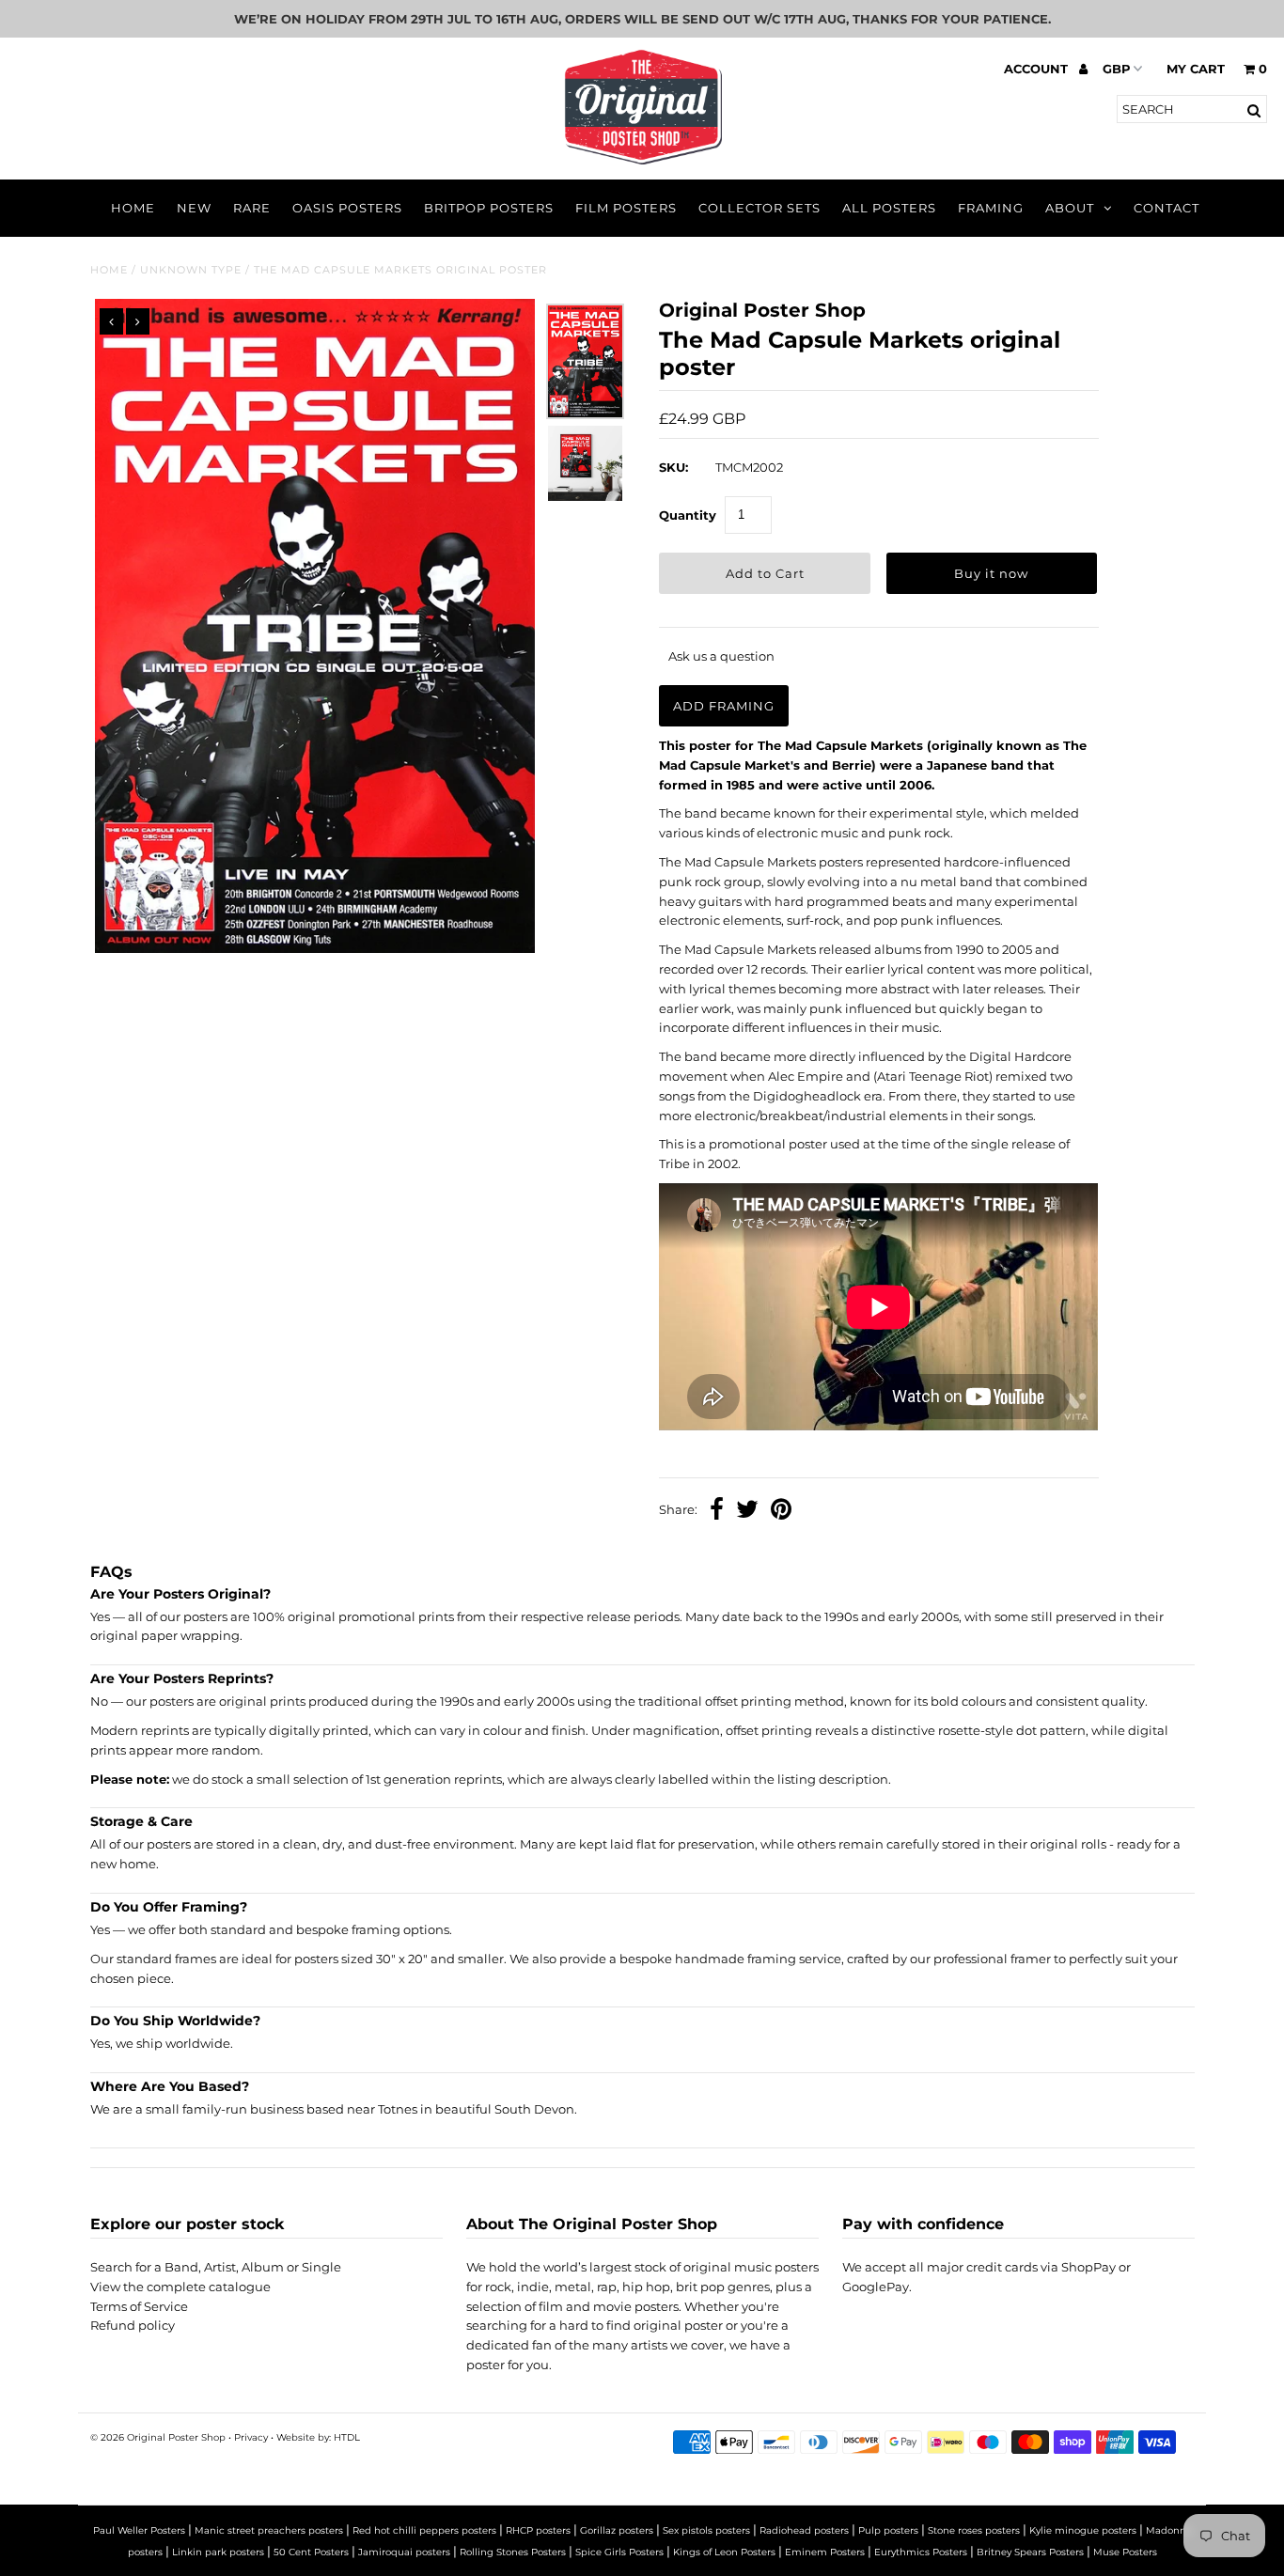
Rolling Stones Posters (513, 2552)
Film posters (626, 208)
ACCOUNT (1038, 69)
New (194, 208)
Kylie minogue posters (1083, 2530)
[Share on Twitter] (747, 1511)
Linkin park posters (218, 2552)
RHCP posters (538, 2530)
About (1070, 208)
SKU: (673, 467)
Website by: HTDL (318, 2437)
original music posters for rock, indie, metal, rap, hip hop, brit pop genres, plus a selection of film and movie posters (642, 2287)
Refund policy (133, 2325)
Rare (252, 208)
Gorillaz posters (617, 2530)
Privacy (251, 2437)
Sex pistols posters (706, 2530)
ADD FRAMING (724, 706)
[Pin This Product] (781, 1511)
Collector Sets (759, 208)
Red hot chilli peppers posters (424, 2530)
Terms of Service (139, 2306)
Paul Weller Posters (139, 2530)
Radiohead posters (804, 2530)
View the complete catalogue (180, 2287)
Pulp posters (888, 2530)
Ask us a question (721, 656)
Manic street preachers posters (269, 2530)
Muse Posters (1125, 2552)
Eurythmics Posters (921, 2552)
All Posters (889, 208)
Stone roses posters (974, 2530)
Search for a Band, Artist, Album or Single (216, 2267)
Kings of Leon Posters (724, 2552)
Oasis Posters (347, 208)
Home (133, 208)
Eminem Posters (825, 2552)
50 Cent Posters (311, 2552)
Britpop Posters (489, 208)
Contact (1167, 208)
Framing (991, 208)
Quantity (688, 515)
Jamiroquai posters (404, 2552)
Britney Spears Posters (1030, 2552)
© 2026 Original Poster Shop (158, 2437)
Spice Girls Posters (619, 2552)
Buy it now (991, 573)
